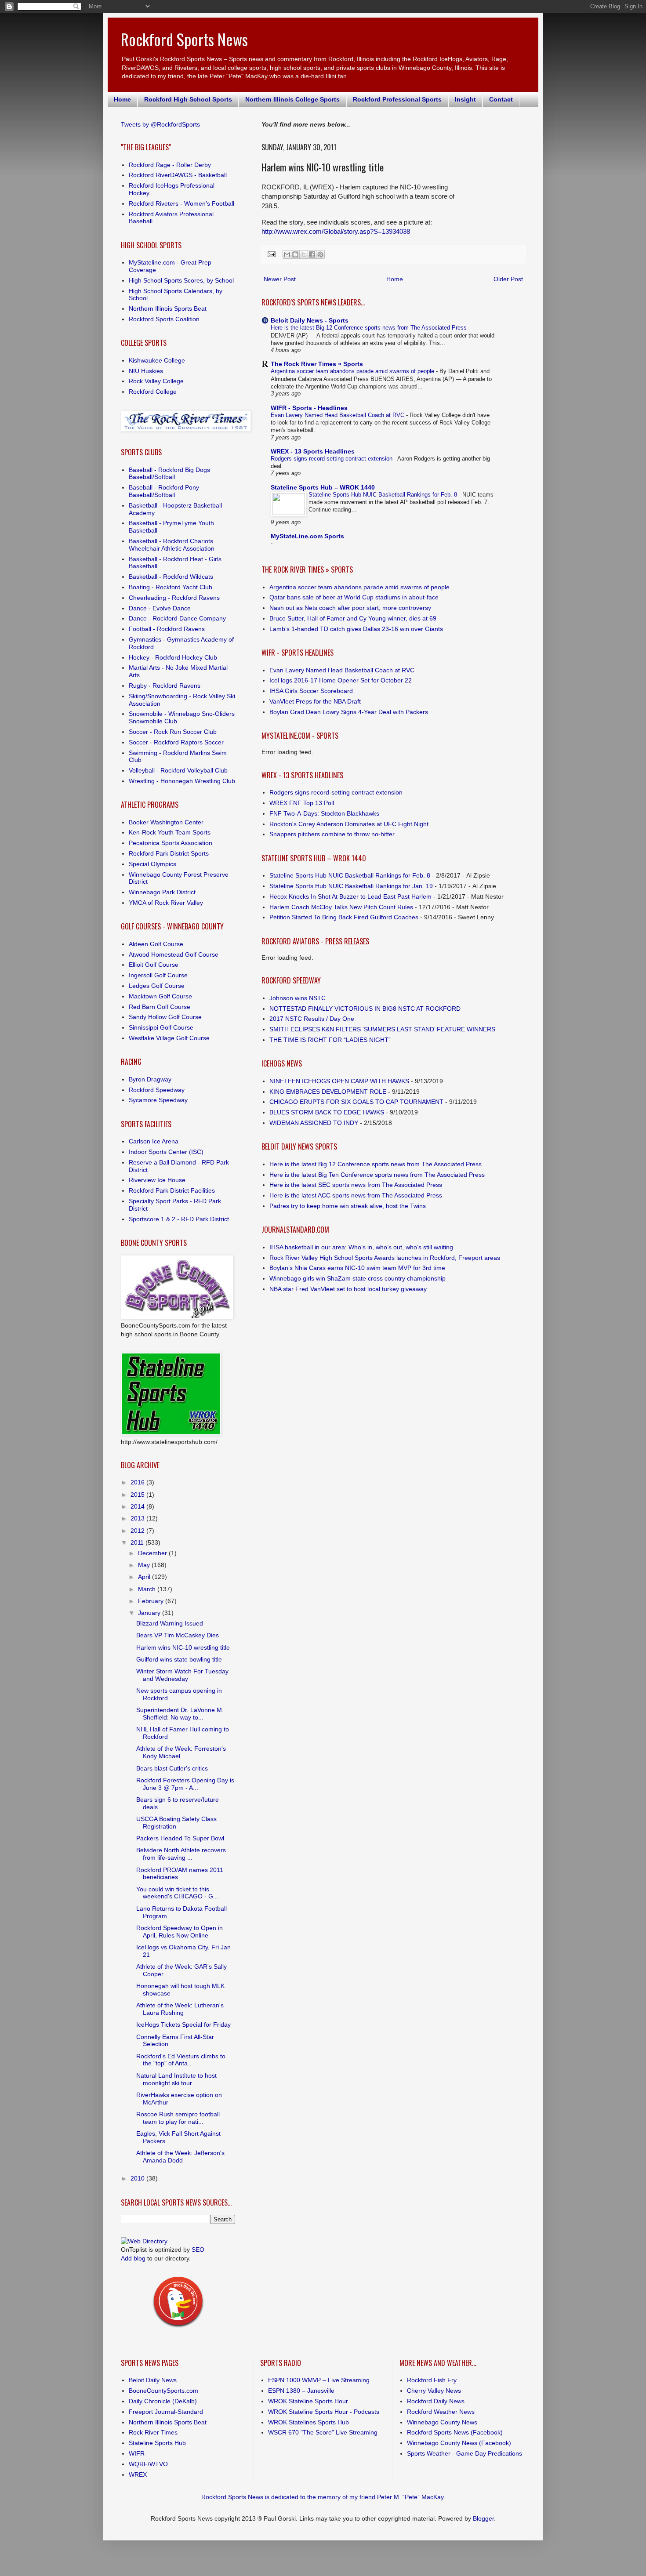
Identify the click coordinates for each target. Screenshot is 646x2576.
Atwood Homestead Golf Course (174, 954)
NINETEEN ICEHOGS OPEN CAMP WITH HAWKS (339, 1081)
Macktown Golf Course (160, 996)
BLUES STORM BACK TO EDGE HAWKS (327, 1112)
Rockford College (153, 392)
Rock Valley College (156, 381)
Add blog (133, 2258)
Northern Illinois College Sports (292, 99)
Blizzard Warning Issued (170, 1623)
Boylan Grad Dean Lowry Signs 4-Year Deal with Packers (349, 712)
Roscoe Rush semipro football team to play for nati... (178, 2118)
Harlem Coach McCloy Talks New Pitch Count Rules (341, 907)
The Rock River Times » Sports (317, 364)
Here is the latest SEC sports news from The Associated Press (356, 1185)
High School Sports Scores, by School (181, 280)
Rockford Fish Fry (432, 2380)
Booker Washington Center (166, 822)
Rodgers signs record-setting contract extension (332, 459)
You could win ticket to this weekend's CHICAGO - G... (177, 1893)
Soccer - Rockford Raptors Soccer (176, 742)
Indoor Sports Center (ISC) (166, 1152)
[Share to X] (304, 254)
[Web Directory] (144, 2241)
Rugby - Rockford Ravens (165, 686)
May (145, 1565)
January (150, 1613)
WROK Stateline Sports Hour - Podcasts (324, 2412)
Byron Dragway (150, 1079)
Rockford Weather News (441, 2412)
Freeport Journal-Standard (166, 2412)
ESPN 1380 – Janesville (301, 2391)
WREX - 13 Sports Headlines (313, 451)
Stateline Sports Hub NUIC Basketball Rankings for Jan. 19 (351, 886)
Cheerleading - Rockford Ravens (174, 598)
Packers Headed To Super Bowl (180, 1838)
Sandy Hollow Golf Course (165, 1017)
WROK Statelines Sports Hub (308, 2422)
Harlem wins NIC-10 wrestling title (183, 1647)
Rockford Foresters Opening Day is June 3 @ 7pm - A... (185, 1784)
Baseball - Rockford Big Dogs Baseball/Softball (169, 473)
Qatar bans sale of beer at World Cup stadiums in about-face (354, 597)
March (148, 1589)
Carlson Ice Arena (154, 1141)
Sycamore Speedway (158, 1100)
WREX (138, 2474)
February (152, 1601)
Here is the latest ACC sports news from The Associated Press (356, 1195)
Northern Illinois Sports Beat (168, 308)
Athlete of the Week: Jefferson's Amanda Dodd (180, 2157)
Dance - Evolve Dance (160, 608)
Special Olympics (152, 864)
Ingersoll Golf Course (158, 975)
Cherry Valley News (434, 2391)
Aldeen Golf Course (156, 944)
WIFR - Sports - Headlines (309, 408)
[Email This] (287, 254)
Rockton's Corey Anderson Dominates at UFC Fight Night (349, 824)
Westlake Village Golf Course (169, 1038)
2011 (138, 1542)
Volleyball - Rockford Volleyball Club (178, 770)
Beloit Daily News (153, 2380)
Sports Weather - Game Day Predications (465, 2453)
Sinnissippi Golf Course (161, 1027)
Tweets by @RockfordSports (160, 124)
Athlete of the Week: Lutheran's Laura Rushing (180, 2009)
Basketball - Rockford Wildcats (171, 577)
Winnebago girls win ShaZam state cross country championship (357, 1278)
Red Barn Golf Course (160, 1007)
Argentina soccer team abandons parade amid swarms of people (353, 371)
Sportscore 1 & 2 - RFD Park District (179, 1219)
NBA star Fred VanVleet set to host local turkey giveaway (348, 1289)
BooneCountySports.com (163, 2391)
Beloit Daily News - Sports (310, 320)
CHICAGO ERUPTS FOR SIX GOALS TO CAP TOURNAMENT (356, 1102)
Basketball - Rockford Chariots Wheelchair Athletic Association (172, 545)
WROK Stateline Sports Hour (308, 2401)
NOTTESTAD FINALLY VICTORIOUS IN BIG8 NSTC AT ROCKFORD (365, 1009)
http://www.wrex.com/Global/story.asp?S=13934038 (336, 231)
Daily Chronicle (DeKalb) (163, 2401)
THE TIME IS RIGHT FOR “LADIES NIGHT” (330, 1040)
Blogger (483, 2518)
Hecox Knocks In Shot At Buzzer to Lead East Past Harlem (350, 896)
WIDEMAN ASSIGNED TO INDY (314, 1123)
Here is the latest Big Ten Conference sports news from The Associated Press (377, 1175)
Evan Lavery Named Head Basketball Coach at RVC (338, 415)
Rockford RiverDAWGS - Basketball (178, 175)
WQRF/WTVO (148, 2464)
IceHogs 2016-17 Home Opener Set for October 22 (341, 680)
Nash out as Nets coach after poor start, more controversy (350, 608)
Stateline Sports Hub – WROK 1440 (323, 487)
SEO (198, 2249)
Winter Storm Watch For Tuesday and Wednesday (182, 1675)
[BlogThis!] (295, 254)
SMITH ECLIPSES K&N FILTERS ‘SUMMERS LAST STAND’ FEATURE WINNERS (382, 1029)
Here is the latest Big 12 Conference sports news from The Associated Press (370, 328)
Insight (465, 99)
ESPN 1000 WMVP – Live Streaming (319, 2380)
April (145, 1577)
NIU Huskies (146, 371)
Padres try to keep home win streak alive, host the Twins (348, 1206)
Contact (501, 99)
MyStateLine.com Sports (307, 536)
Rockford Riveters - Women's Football (181, 203)
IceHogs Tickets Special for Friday (183, 2025)
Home (122, 99)
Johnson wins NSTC (298, 998)
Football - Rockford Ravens (167, 629)
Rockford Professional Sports (397, 99)
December (153, 1553)
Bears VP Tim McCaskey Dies (178, 1635)
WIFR (137, 2453)
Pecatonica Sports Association (171, 843)
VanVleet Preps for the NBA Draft (315, 701)
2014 (138, 1506)
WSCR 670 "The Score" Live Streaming (323, 2432)
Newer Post (280, 279)
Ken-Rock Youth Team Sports (170, 832)
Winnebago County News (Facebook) (459, 2443)
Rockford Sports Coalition (164, 319)
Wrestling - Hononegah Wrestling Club (182, 781)
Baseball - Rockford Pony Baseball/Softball (164, 491)
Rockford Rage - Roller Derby (170, 165)
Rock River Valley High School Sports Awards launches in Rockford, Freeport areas (385, 1258)
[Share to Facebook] (312, 254)
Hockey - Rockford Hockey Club (173, 657)
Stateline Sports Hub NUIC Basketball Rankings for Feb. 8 (384, 495)
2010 (138, 2178)
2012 (138, 1531)
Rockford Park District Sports (169, 853)
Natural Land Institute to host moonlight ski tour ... (176, 2079)
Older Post (508, 279)
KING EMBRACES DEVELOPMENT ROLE (328, 1092)
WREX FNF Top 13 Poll (302, 803)
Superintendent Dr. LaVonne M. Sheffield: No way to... (180, 1714)
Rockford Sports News (184, 39)
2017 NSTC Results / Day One (312, 1019)
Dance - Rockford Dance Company (177, 618)
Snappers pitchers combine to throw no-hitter (332, 834)
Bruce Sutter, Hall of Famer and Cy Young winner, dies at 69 (353, 618)
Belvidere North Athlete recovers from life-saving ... (181, 1854)
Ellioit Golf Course (154, 965)
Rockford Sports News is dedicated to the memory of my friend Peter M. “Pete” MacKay (322, 2497)
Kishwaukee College (157, 360)
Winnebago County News (442, 2422)
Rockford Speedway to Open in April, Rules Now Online (180, 1932)
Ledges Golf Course (157, 986)
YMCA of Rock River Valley (166, 903)
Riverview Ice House (157, 1180)
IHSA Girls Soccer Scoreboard (311, 691)
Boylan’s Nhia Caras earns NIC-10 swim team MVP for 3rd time (357, 1268)
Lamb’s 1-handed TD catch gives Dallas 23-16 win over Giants (356, 629)
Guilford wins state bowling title (179, 1659)
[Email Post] (271, 254)
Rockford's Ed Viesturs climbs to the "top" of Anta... (181, 2060)
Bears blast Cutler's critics (172, 1768)
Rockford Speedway (157, 1090)
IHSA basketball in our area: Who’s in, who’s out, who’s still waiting (361, 1247)
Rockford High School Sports (188, 99)
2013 (138, 1518)
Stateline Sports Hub (157, 2443)
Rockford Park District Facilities (172, 1190)
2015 (138, 1495)
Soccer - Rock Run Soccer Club (173, 732)
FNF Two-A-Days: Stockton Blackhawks (324, 813)
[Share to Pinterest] (320, 254)
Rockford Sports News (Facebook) (455, 2432)
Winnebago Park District (162, 892)
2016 (138, 1482)
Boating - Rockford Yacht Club (171, 587)
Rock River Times (153, 2432)
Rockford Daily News (436, 2401)
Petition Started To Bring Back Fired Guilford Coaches (344, 917)
